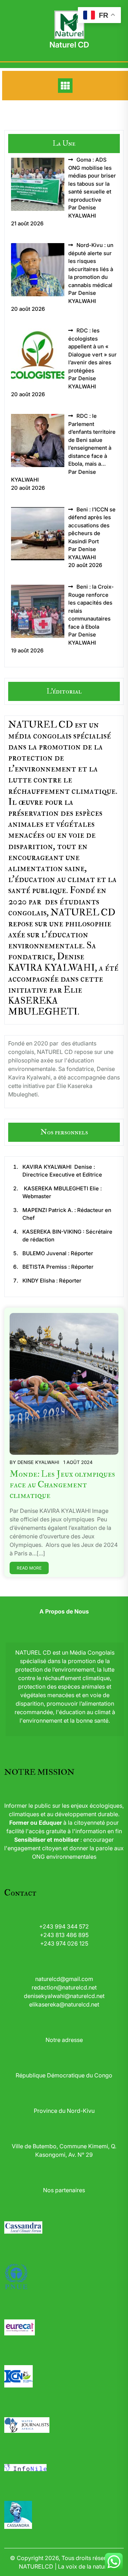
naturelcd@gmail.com (64, 1979)
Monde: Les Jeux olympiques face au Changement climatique (62, 1485)
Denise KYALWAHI (38, 1462)
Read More (29, 1568)
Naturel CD (69, 45)
